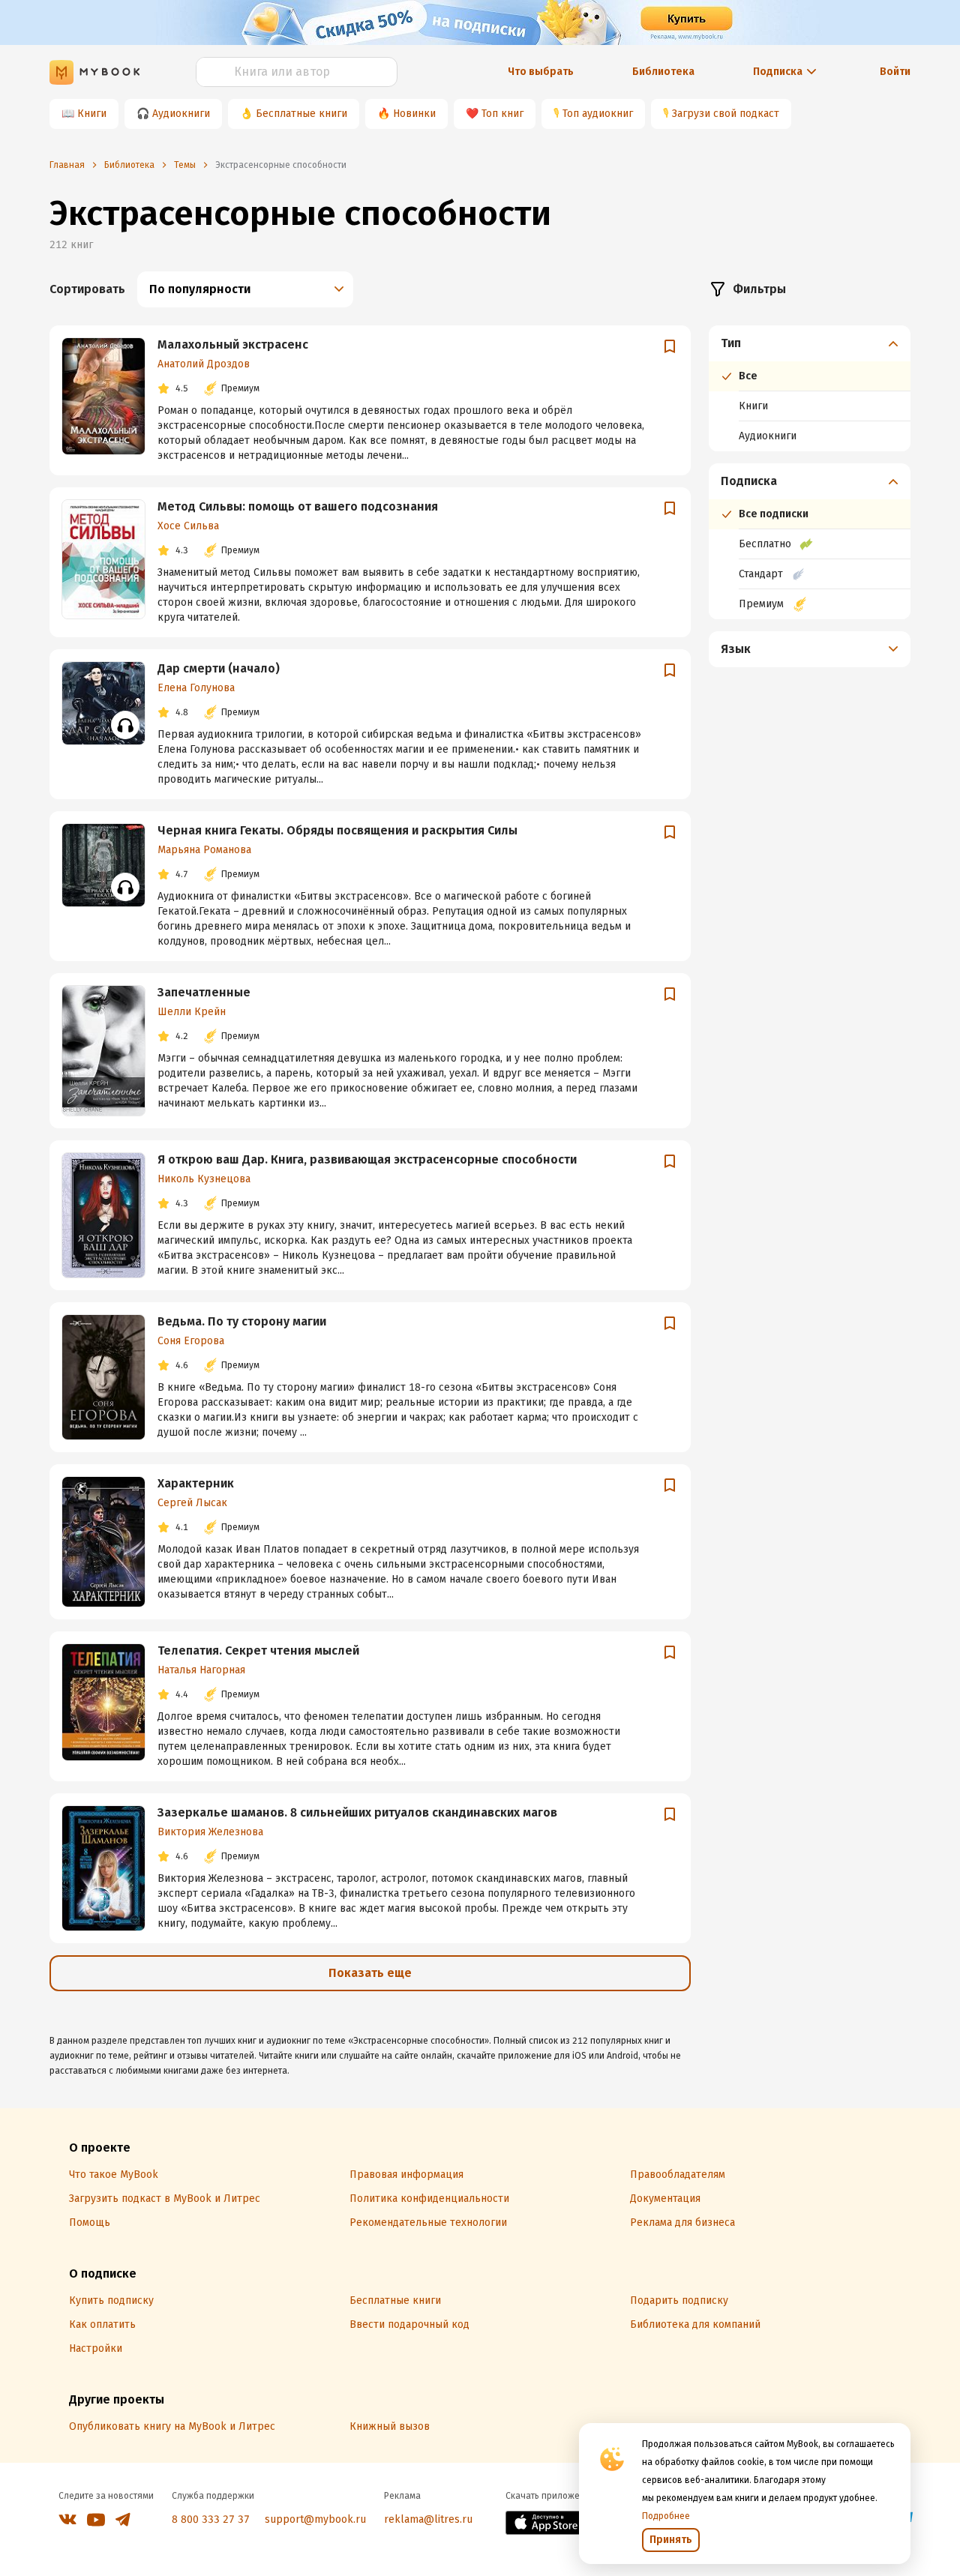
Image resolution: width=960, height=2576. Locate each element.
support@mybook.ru (315, 2519)
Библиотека (663, 72)
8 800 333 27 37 (211, 2519)
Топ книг (502, 114)
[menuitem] (810, 388)
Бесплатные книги (301, 114)
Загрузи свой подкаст (726, 114)
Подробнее (666, 2516)
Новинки (414, 114)
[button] (810, 343)
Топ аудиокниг (598, 114)
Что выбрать (541, 72)
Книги (92, 114)
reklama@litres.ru (428, 2519)
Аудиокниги (181, 114)
